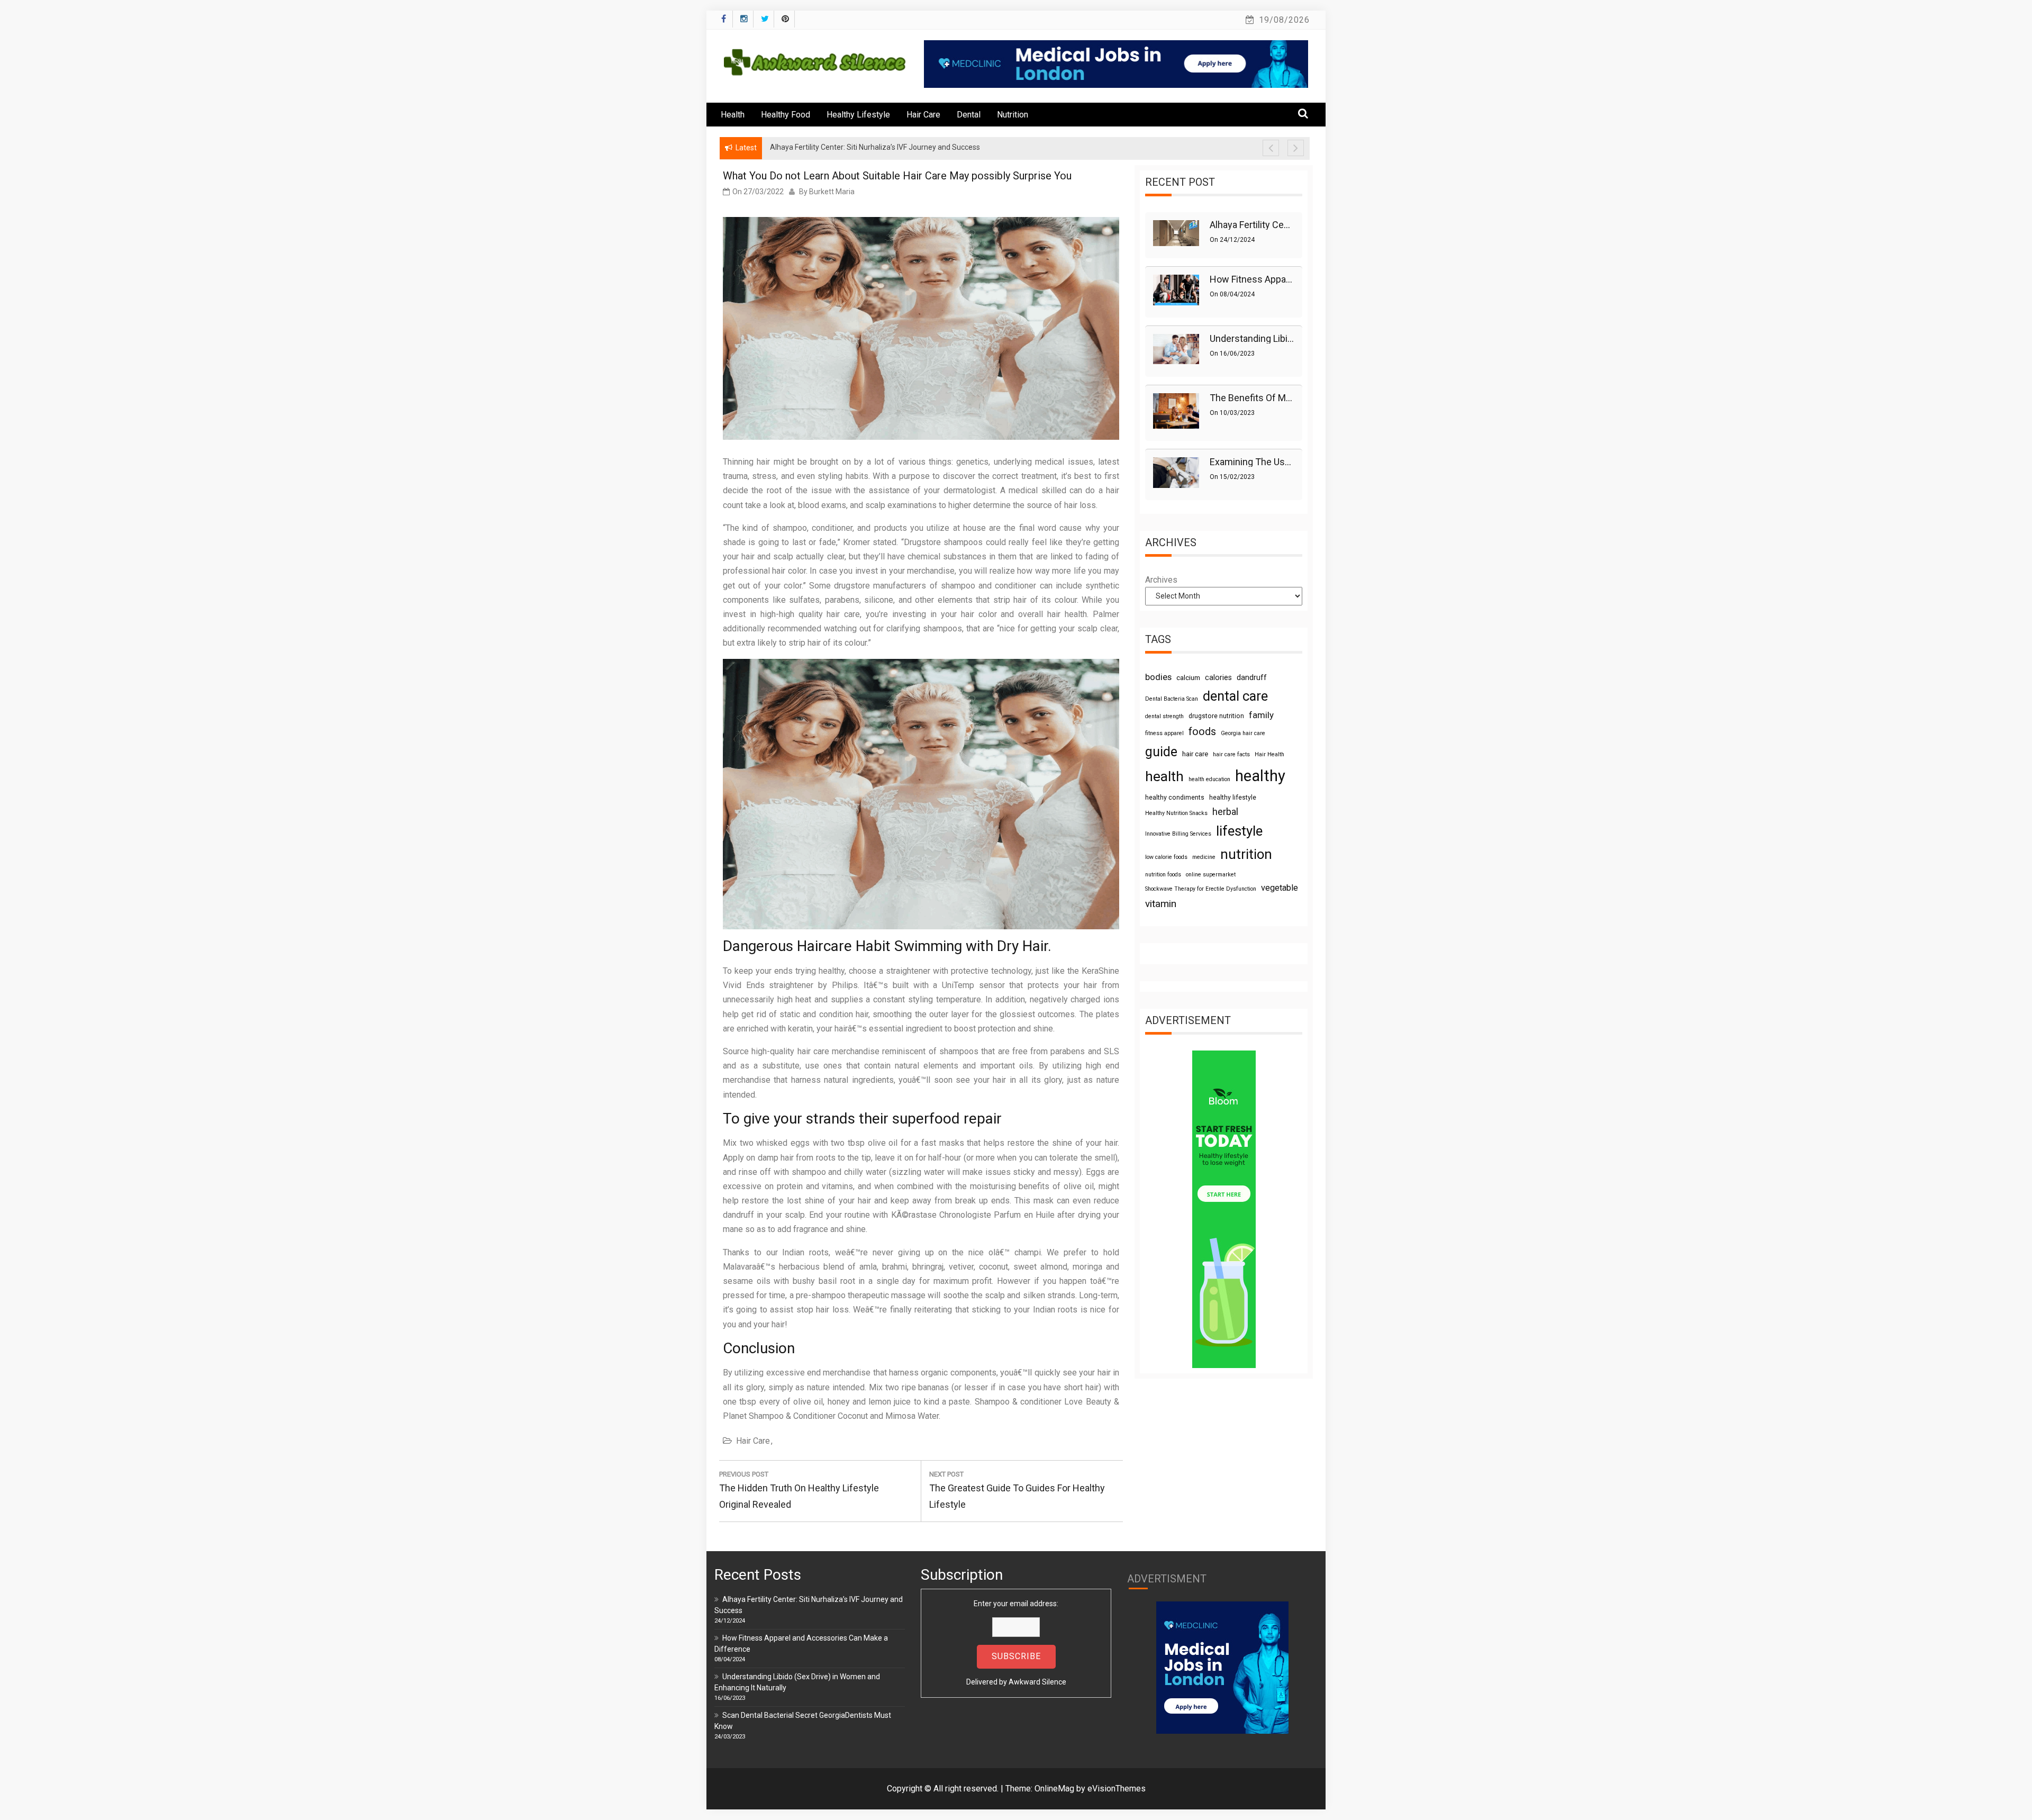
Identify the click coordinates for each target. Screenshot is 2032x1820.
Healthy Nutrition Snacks (1176, 813)
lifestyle (1239, 831)
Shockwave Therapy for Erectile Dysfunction (1201, 889)
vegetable (1280, 888)
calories (1218, 677)
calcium (1188, 678)
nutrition (1246, 854)
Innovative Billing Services (1178, 834)
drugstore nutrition (1216, 716)
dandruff (1252, 677)
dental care (1235, 696)
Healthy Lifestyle (858, 115)
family (1261, 715)
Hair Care (923, 115)
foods (1202, 732)
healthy (1260, 776)
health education (1209, 779)
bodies (1158, 677)
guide (1161, 752)
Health (733, 115)
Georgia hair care (1243, 733)
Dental (969, 115)
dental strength (1164, 716)
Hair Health (1269, 754)
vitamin (1161, 904)
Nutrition (1013, 115)
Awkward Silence (1037, 1682)
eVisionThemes (1117, 1789)
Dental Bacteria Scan (1172, 699)
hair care (1195, 754)
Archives (1161, 580)
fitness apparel (1164, 733)
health (1164, 776)
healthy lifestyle (1233, 798)
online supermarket (1211, 875)
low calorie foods (1166, 857)
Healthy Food (786, 115)
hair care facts (1231, 754)
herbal (1225, 812)
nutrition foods (1163, 875)
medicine (1204, 857)
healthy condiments (1175, 798)
